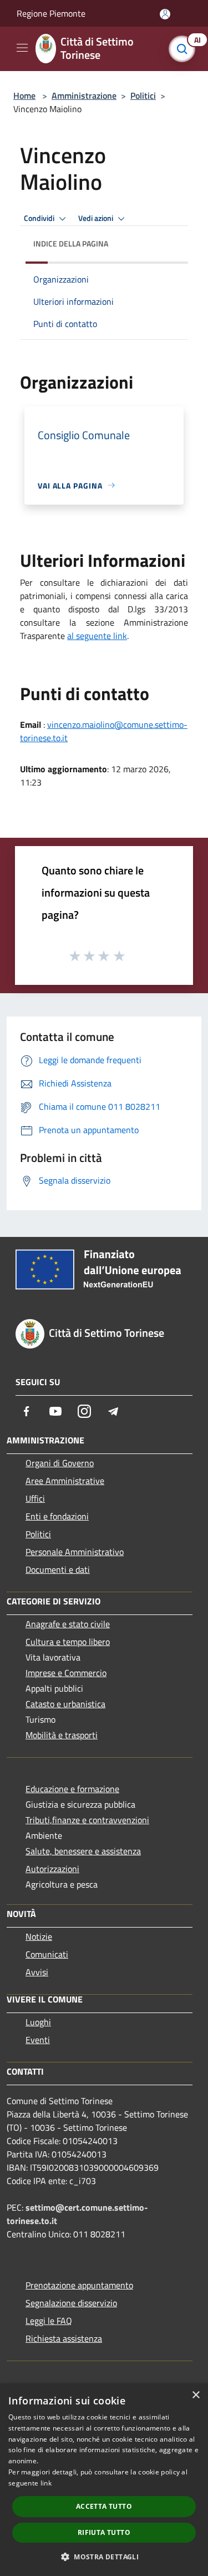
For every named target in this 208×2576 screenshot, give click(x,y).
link (46, 2483)
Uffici (35, 1498)
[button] (104, 2557)
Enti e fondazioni (57, 1516)
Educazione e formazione (72, 1789)
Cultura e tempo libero (68, 1642)
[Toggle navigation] (22, 48)
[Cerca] (185, 49)
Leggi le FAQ (49, 2321)
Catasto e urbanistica (65, 1704)
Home (24, 95)
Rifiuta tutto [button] (104, 2532)
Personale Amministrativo (75, 1552)
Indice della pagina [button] (71, 243)
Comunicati (47, 1954)
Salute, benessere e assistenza (83, 1851)
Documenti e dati (58, 1569)
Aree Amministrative (65, 1481)
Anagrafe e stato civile (68, 1624)
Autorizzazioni (52, 1869)
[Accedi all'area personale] (165, 14)
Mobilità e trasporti (62, 1735)
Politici (143, 95)
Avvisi (37, 1972)
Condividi (40, 218)
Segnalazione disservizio (71, 2303)
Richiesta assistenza (64, 2338)
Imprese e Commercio (66, 1673)
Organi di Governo (60, 1463)
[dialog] (104, 2480)
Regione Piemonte (51, 13)
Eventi (38, 2040)
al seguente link (97, 636)
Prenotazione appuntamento (79, 2285)
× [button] (196, 2395)
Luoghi (38, 2022)
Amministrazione (84, 95)
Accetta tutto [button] (104, 2506)
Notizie (39, 1936)
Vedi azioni (97, 218)
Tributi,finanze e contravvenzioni (87, 1820)
